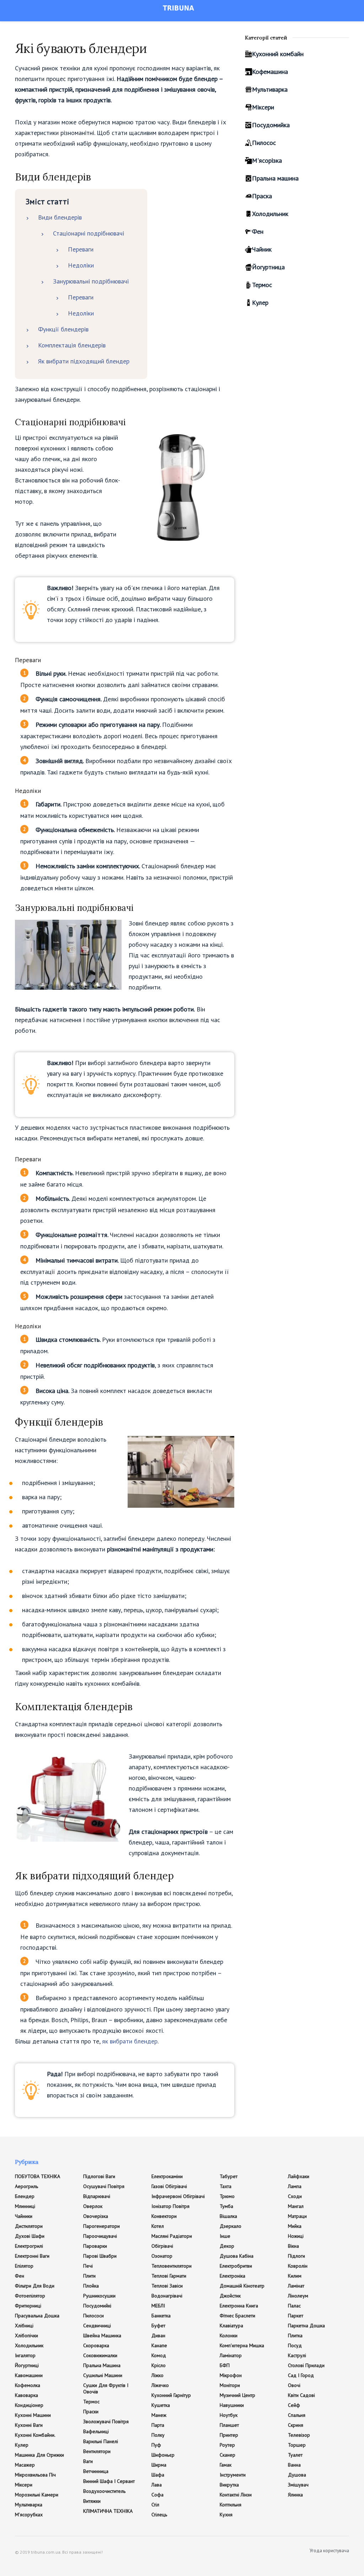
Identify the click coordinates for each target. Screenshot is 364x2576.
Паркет (296, 2316)
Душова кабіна (237, 2256)
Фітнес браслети (237, 2316)
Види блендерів (60, 217)
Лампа (295, 2186)
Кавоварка (26, 2395)
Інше (225, 2236)
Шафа (158, 2475)
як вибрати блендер (130, 2041)
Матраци (297, 2216)
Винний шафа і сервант (109, 2481)
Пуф (156, 2445)
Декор (227, 2246)
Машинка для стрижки (39, 2455)
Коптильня (231, 2505)
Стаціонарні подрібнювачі (89, 233)
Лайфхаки (299, 2176)
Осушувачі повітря (104, 2186)
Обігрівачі (162, 2246)
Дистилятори (29, 2226)
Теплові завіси (167, 2286)
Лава (157, 2485)
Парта (158, 2425)
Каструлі (297, 2355)
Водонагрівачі (167, 2296)
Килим (295, 2276)
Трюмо (227, 2196)
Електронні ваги (32, 2256)
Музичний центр (237, 2395)
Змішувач (298, 2485)
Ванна (294, 2465)
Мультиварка (270, 89)
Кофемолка (28, 2385)
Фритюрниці (28, 2306)
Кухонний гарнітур (171, 2395)
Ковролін (298, 2266)
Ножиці (296, 2236)
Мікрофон (231, 2375)
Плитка (295, 2335)
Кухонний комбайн (278, 54)
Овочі (294, 2385)
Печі (88, 2266)
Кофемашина (270, 72)
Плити (89, 2276)
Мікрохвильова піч (35, 2475)
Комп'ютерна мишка (242, 2345)
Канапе (159, 2345)
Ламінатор (231, 2355)
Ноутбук (229, 2415)
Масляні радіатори (172, 2236)
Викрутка (229, 2485)
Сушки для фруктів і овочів (106, 2388)
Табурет (229, 2176)
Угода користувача (329, 2551)
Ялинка (295, 2495)
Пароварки (95, 2246)
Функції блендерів (63, 329)
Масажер (25, 2465)
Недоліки (81, 265)
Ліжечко (160, 2385)
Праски (91, 2412)
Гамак (226, 2465)
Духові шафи (30, 2236)
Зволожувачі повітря (106, 2421)
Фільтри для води (35, 2286)
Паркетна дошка (306, 2326)
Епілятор (24, 2266)
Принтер (229, 2435)
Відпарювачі (97, 2196)
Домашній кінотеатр (242, 2286)
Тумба (226, 2206)
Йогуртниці (27, 2365)
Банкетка (161, 2316)
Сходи (295, 2196)
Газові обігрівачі (169, 2186)
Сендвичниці (97, 2326)
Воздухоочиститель (104, 2491)
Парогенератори (101, 2226)
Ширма (159, 2465)
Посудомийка (271, 125)
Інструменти (233, 2475)
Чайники (24, 2216)
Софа (157, 2495)
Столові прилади (306, 2365)
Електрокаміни (167, 2176)
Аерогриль (26, 2186)
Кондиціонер (29, 2405)
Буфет (158, 2326)
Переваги (81, 249)
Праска (262, 196)
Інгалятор (25, 2355)
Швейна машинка (102, 2335)
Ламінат (296, 2286)
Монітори (230, 2385)
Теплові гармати (169, 2276)
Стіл (155, 2505)
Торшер (297, 2445)
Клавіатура (231, 2326)
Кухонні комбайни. (35, 2435)
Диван (158, 2335)
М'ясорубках (29, 2515)
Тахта (226, 2186)
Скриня (296, 2425)
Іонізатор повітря (170, 2206)
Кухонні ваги (29, 2425)
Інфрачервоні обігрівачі (178, 2196)
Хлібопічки (26, 2335)
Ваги (88, 2461)
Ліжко (157, 2375)
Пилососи (93, 2316)
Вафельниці (96, 2431)
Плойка (91, 2286)
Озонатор (162, 2256)
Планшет (229, 2425)
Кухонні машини (33, 2415)
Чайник (262, 249)
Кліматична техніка (108, 2511)
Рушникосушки (99, 2296)
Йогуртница (268, 267)
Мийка (295, 2226)
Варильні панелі (101, 2441)
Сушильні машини (103, 2375)
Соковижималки (100, 2355)
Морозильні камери (37, 2495)
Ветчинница (96, 2471)
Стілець (159, 2515)
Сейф (294, 2405)
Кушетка (161, 2405)
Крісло (159, 2365)
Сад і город (301, 2375)
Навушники (232, 2405)
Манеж (159, 2415)
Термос (262, 285)
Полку (158, 2435)
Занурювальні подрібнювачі (91, 281)
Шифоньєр (163, 2455)
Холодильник (270, 214)
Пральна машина (275, 178)
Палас (294, 2306)
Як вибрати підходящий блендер (84, 361)
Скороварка (96, 2345)
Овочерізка (96, 2216)
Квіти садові (301, 2395)
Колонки (229, 2335)
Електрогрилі (29, 2246)
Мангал (296, 2206)
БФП (225, 2365)
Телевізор (299, 2435)
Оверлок (93, 2206)
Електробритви (236, 2266)
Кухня (226, 2515)
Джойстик (230, 2296)
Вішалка (228, 2216)
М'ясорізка (267, 160)
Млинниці (25, 2206)
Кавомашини (29, 2375)
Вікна (293, 2246)
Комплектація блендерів (72, 345)
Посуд (295, 2345)
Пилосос (264, 143)
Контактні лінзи (236, 2495)
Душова (297, 2475)
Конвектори (164, 2216)
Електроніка (232, 2276)
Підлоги (296, 2256)
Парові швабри (100, 2256)
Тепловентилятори (172, 2266)
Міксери (263, 107)
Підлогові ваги (99, 2176)
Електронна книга (239, 2306)
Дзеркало (231, 2226)
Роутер (227, 2445)
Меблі (158, 2306)
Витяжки (92, 2501)
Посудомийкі (97, 2306)
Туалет (295, 2455)
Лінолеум (298, 2296)
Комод (159, 2355)
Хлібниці (24, 2326)
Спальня (297, 2415)
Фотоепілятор (30, 2296)
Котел (158, 2226)
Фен (258, 231)
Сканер (227, 2455)
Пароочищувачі (100, 2236)
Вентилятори (97, 2451)
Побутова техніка (38, 2176)
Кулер (260, 303)
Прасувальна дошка (37, 2316)
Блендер (25, 2196)
